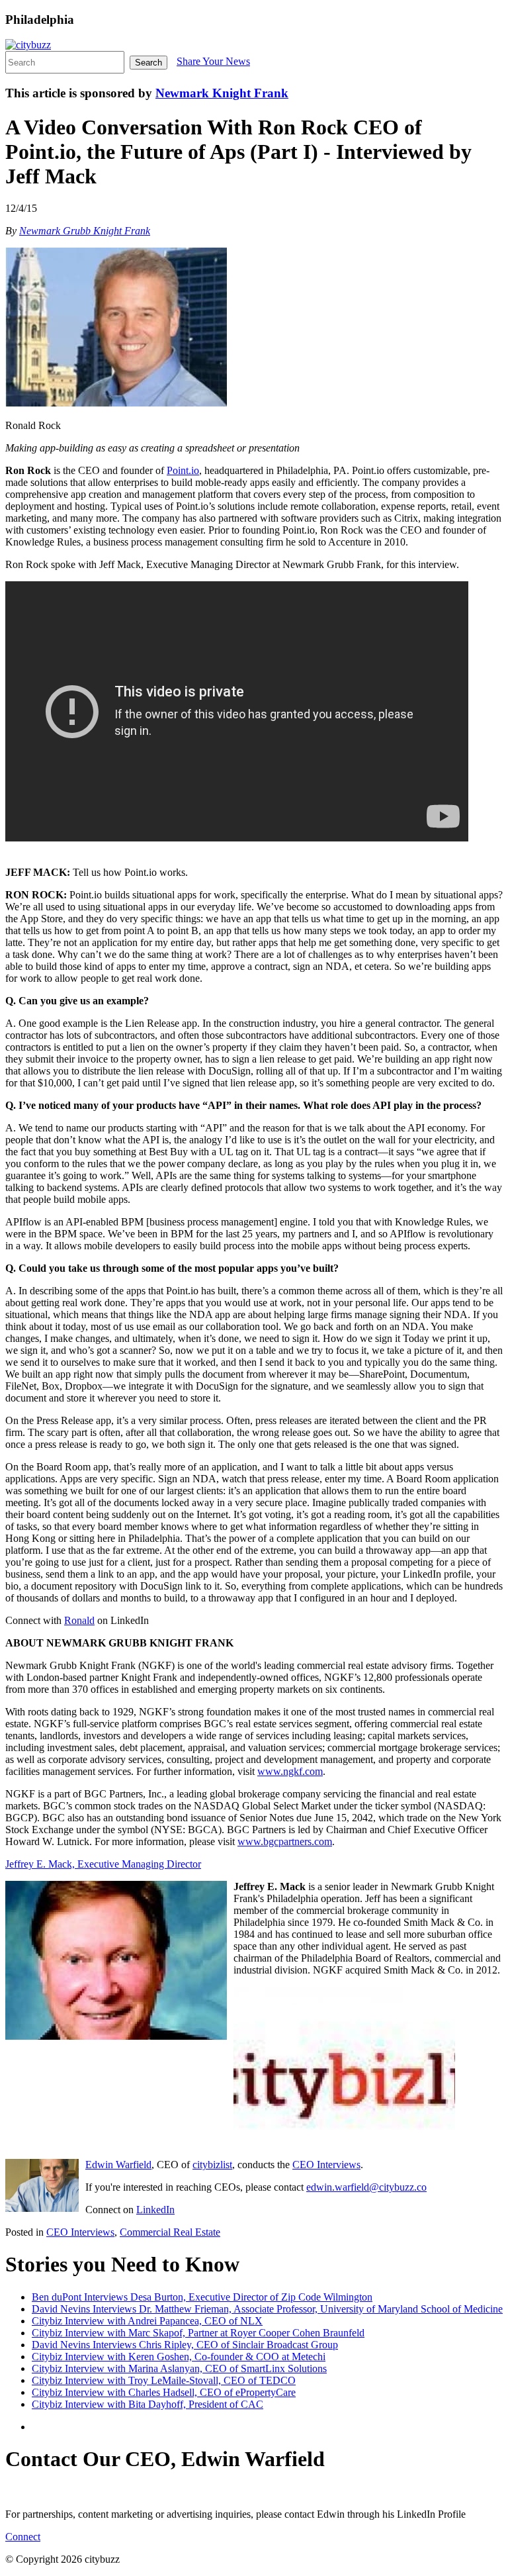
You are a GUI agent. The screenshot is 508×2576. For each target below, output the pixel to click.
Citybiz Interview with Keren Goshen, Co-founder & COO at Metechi (179, 2357)
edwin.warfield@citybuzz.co (366, 2187)
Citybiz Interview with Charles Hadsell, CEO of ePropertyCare (164, 2392)
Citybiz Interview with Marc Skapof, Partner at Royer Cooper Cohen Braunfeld (198, 2333)
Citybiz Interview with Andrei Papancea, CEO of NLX (147, 2321)
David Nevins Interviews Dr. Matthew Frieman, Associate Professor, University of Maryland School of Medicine (267, 2309)
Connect (23, 2537)
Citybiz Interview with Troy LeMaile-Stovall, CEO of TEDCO (164, 2380)
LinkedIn (155, 2210)
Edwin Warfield (118, 2165)
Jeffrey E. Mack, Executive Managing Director (103, 1864)
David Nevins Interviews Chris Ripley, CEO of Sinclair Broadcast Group (185, 2345)
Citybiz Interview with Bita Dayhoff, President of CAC (148, 2404)
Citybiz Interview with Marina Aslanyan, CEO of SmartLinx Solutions (179, 2368)
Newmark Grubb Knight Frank (85, 231)
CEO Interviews (326, 2165)
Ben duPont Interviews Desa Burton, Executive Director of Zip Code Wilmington (202, 2297)
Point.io (183, 470)
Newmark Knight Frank (222, 93)
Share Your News (213, 61)
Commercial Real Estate (170, 2232)
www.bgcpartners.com (285, 1841)
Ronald (79, 1620)
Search (148, 63)
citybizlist (212, 2165)
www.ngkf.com (290, 1771)
